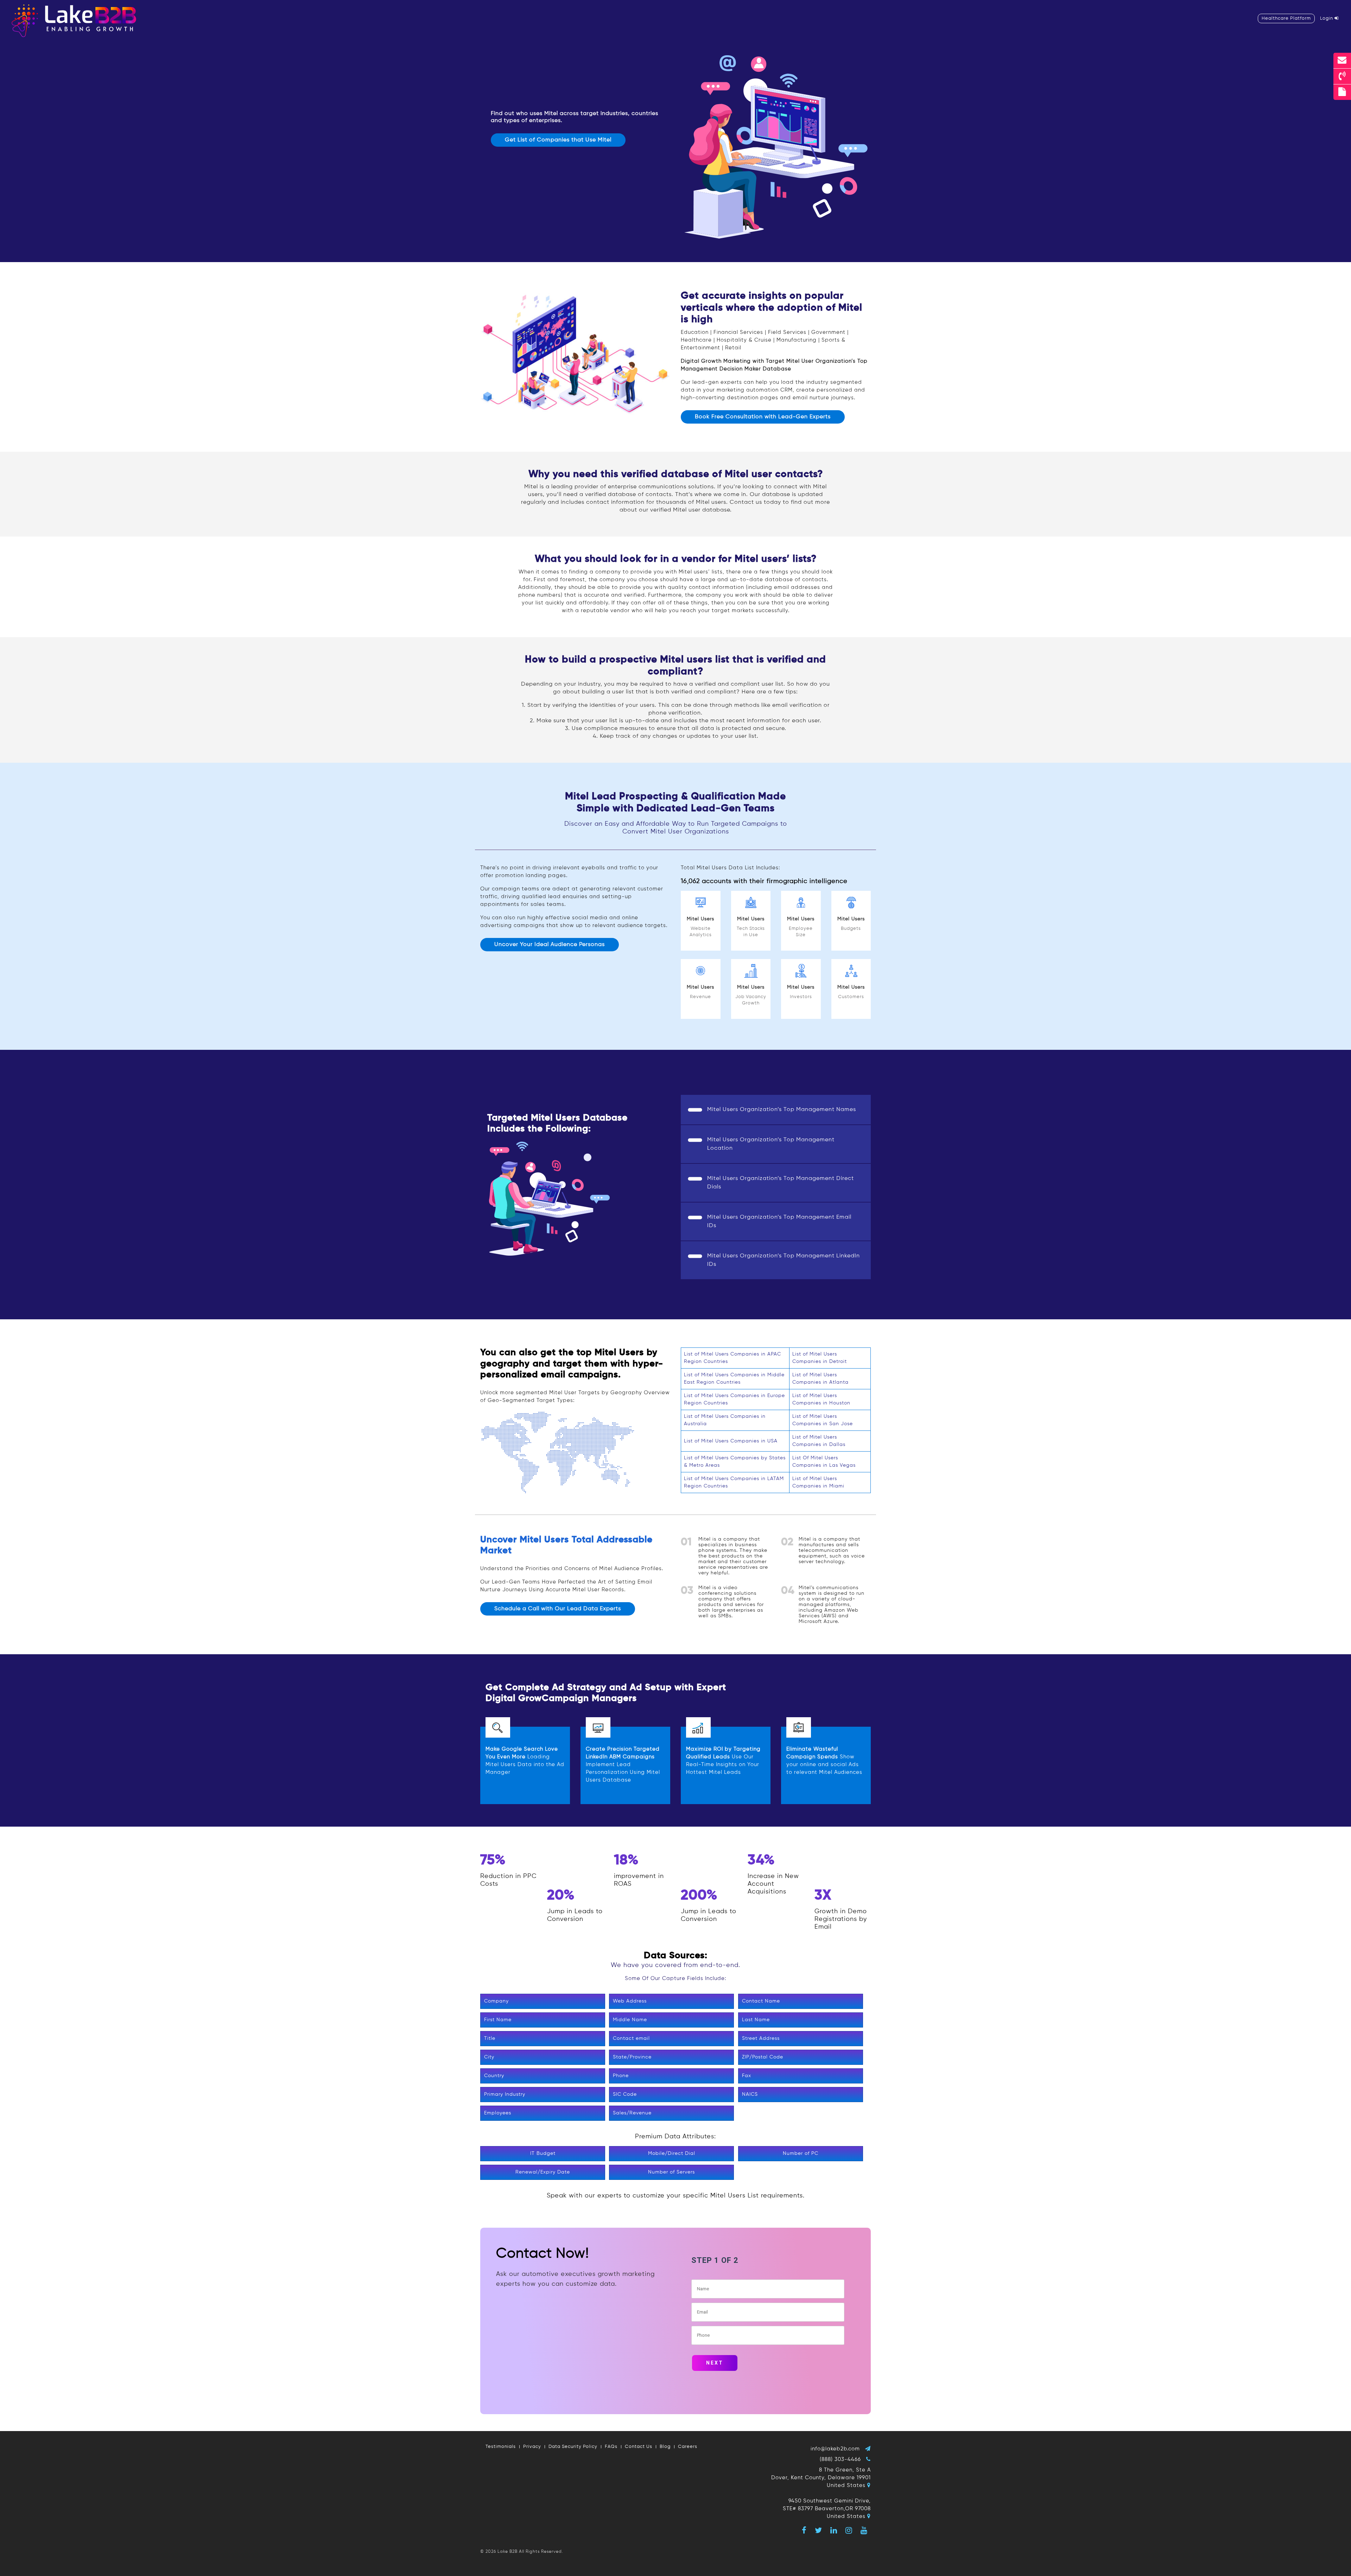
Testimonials (501, 2447)
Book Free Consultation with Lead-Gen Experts (763, 417)
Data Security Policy (573, 2447)
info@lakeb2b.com (835, 2449)
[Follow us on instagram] (849, 2530)
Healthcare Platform (1286, 18)
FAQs (611, 2447)
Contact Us (639, 2447)
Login (1327, 18)
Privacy (532, 2447)
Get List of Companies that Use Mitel (558, 140)
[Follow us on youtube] (864, 2530)
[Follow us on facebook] (804, 2530)
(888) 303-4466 (840, 2459)
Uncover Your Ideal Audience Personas (550, 945)
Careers (688, 2447)
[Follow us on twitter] (819, 2530)
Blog (665, 2447)
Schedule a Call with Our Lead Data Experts (558, 1609)
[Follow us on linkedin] (834, 2530)
